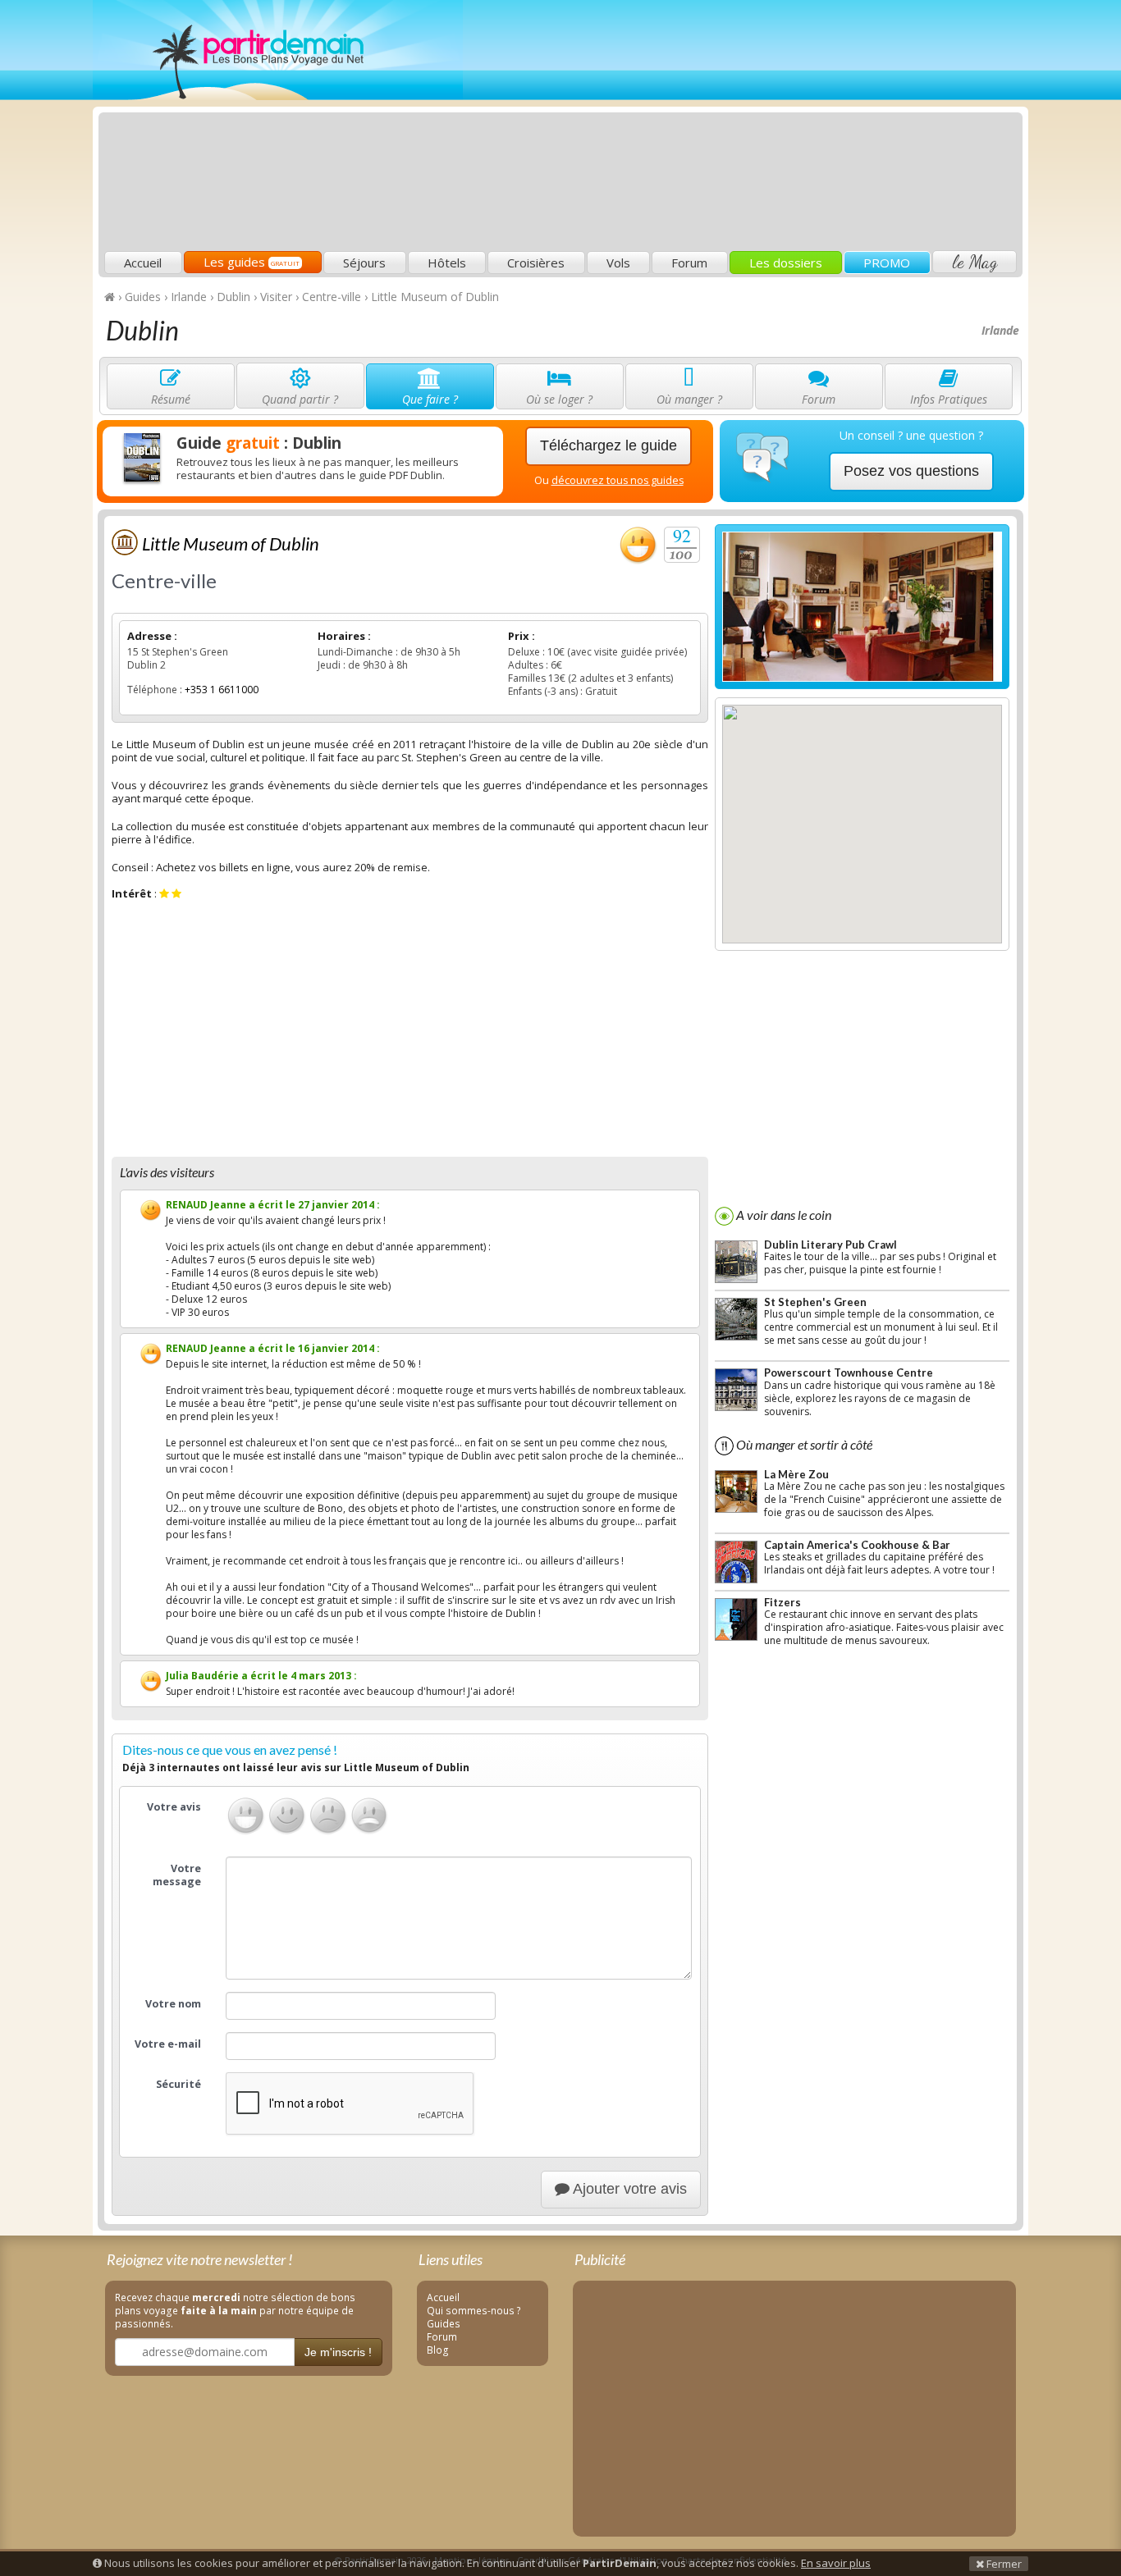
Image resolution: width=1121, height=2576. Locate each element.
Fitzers (782, 1602)
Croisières (536, 263)
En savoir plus (836, 2563)
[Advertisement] (721, 128)
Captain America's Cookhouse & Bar (857, 1545)
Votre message (177, 1875)
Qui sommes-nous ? (474, 2310)
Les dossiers (786, 263)
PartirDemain (278, 50)
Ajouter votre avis (628, 2189)
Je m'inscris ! (338, 2352)
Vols (618, 263)
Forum (689, 263)
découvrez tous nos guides (618, 480)
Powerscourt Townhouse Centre (849, 1372)
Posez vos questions (911, 471)
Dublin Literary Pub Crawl (830, 1245)
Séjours (364, 263)
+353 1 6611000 (222, 690)
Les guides (252, 262)
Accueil (143, 263)
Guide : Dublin (259, 443)
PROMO (887, 263)
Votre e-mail (168, 2044)
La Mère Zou (796, 1474)
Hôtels (447, 263)
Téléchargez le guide (609, 445)
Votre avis (174, 1807)
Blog (438, 2350)
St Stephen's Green (815, 1302)
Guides (444, 2323)
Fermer (1003, 2564)
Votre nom (173, 2004)
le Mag (975, 262)
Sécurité (178, 2084)
